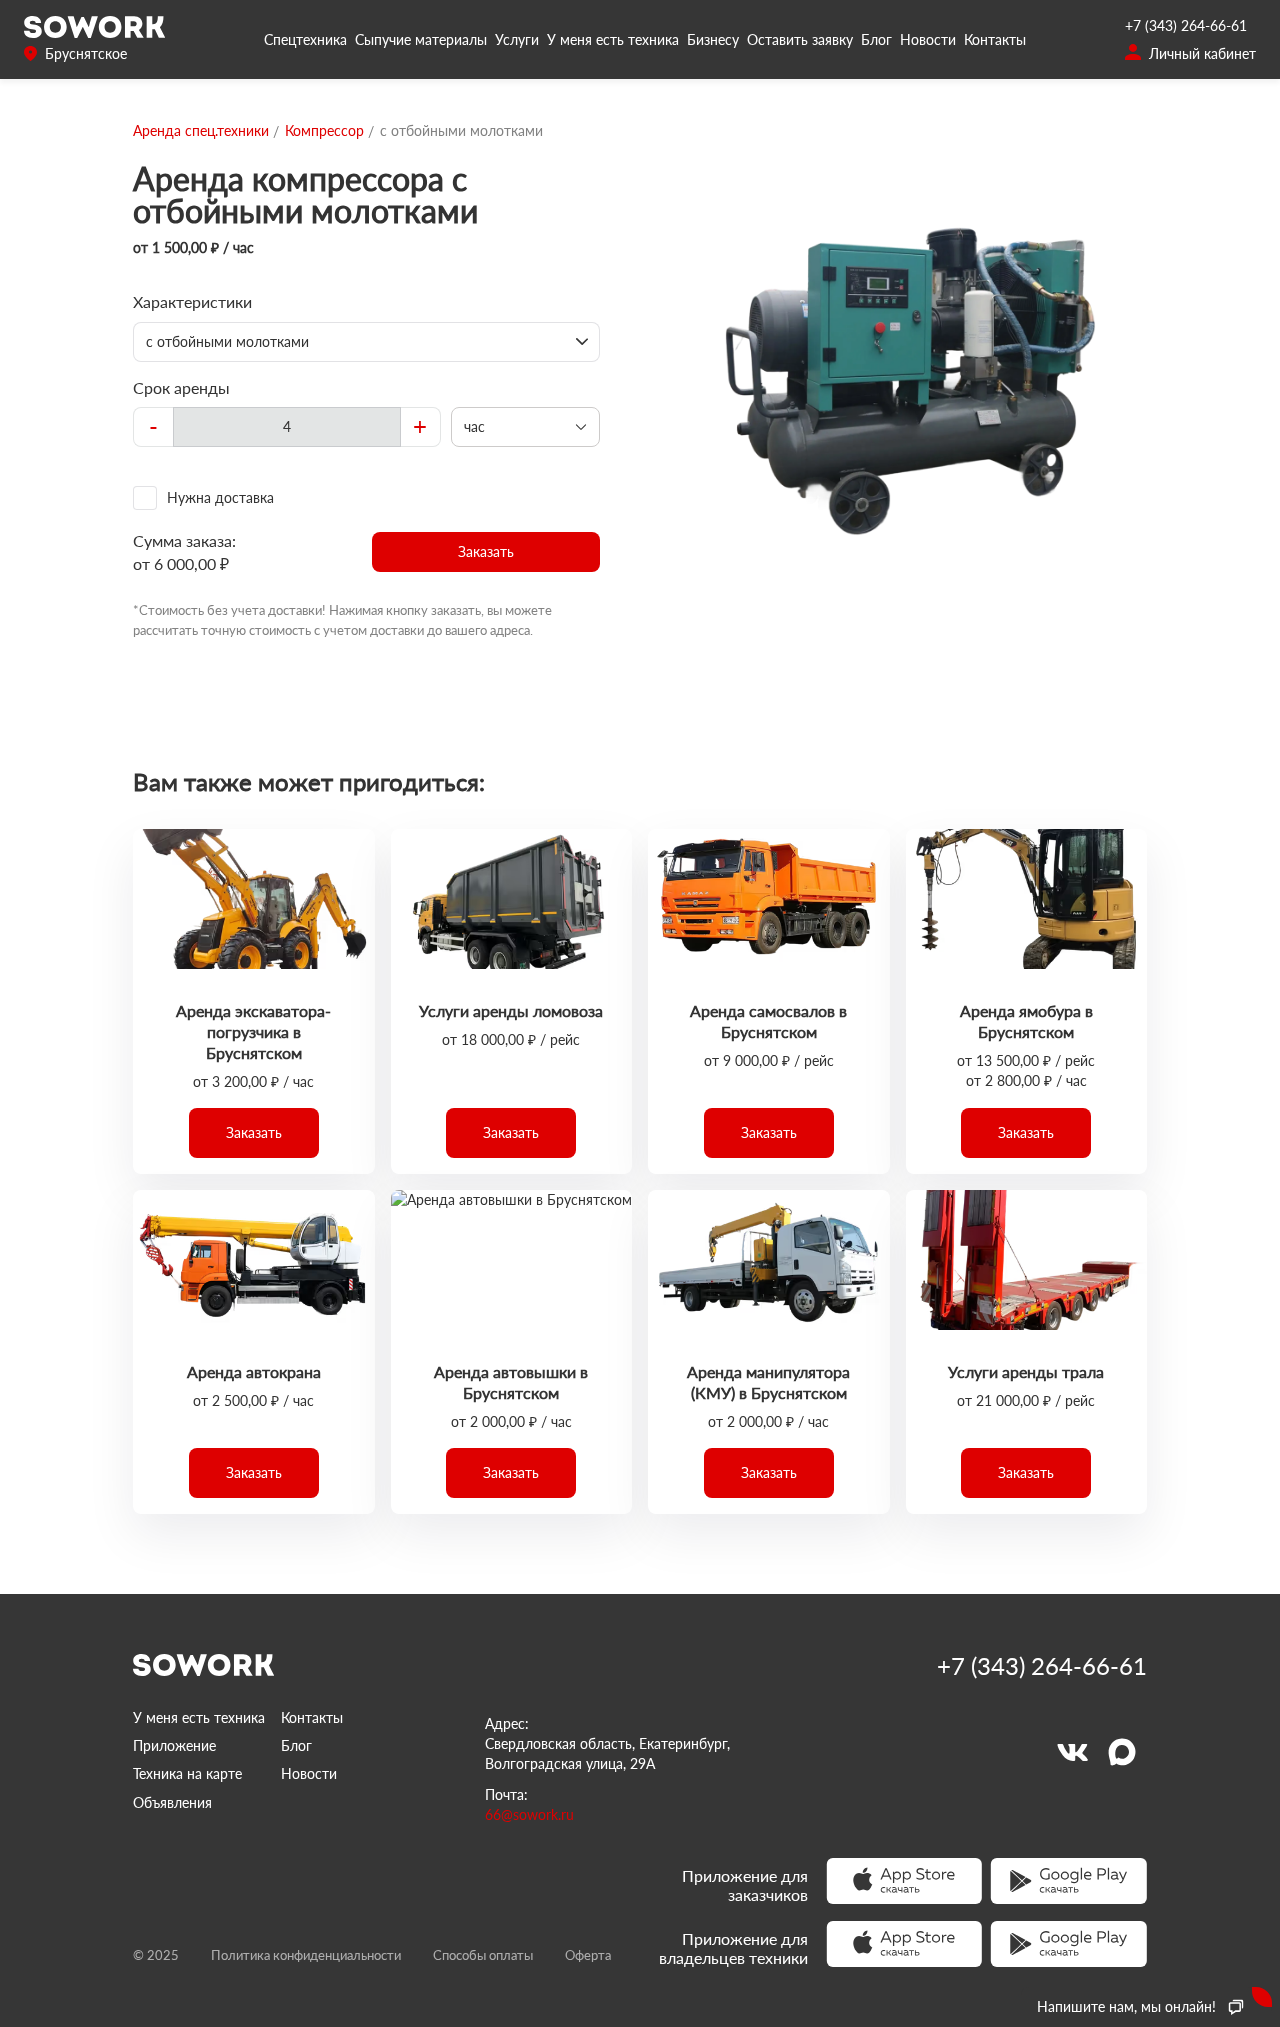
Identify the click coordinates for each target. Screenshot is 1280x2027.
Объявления (172, 1802)
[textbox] (287, 427)
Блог (876, 39)
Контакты (995, 39)
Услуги (517, 39)
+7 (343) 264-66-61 (1186, 25)
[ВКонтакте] (1072, 1752)
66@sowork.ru (529, 1814)
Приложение (174, 1745)
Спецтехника (305, 39)
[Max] (1122, 1752)
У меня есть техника (613, 39)
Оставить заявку (800, 39)
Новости (928, 39)
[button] (486, 552)
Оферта (588, 1955)
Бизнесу (713, 39)
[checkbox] (366, 498)
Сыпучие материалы (421, 39)
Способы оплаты (483, 1955)
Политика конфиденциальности (306, 1955)
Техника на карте (187, 1773)
